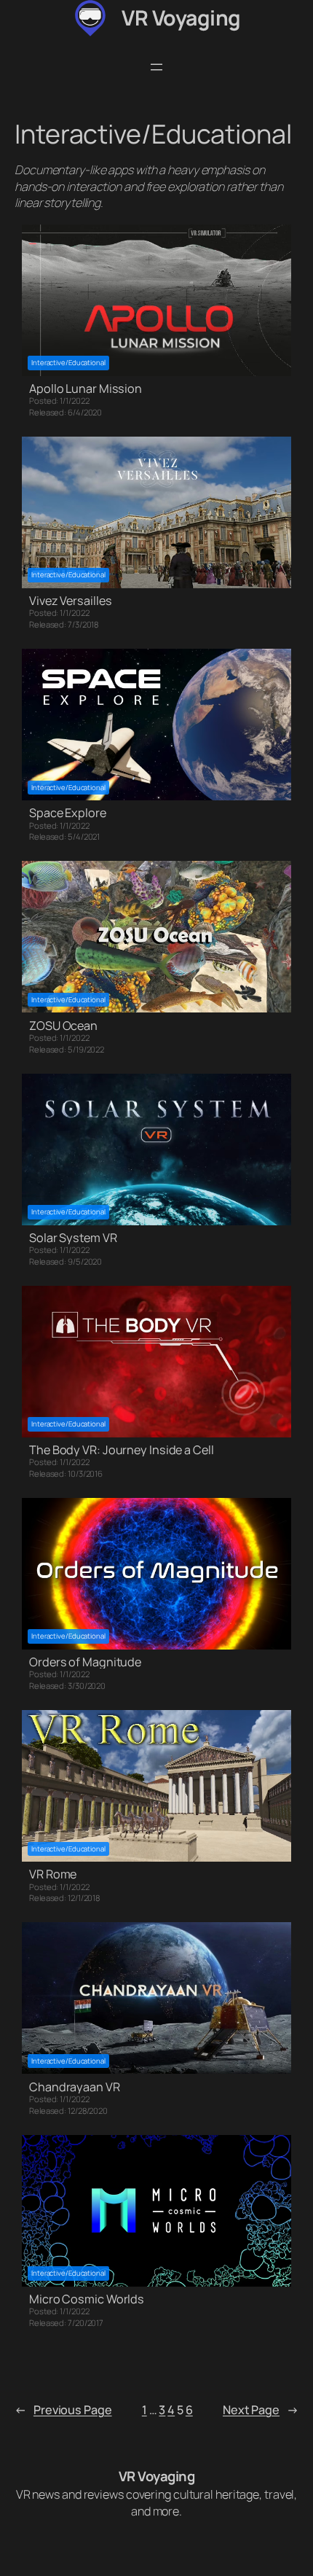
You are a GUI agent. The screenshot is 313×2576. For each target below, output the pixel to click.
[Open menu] (156, 67)
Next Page (261, 2410)
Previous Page (63, 2410)
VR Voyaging (181, 18)
